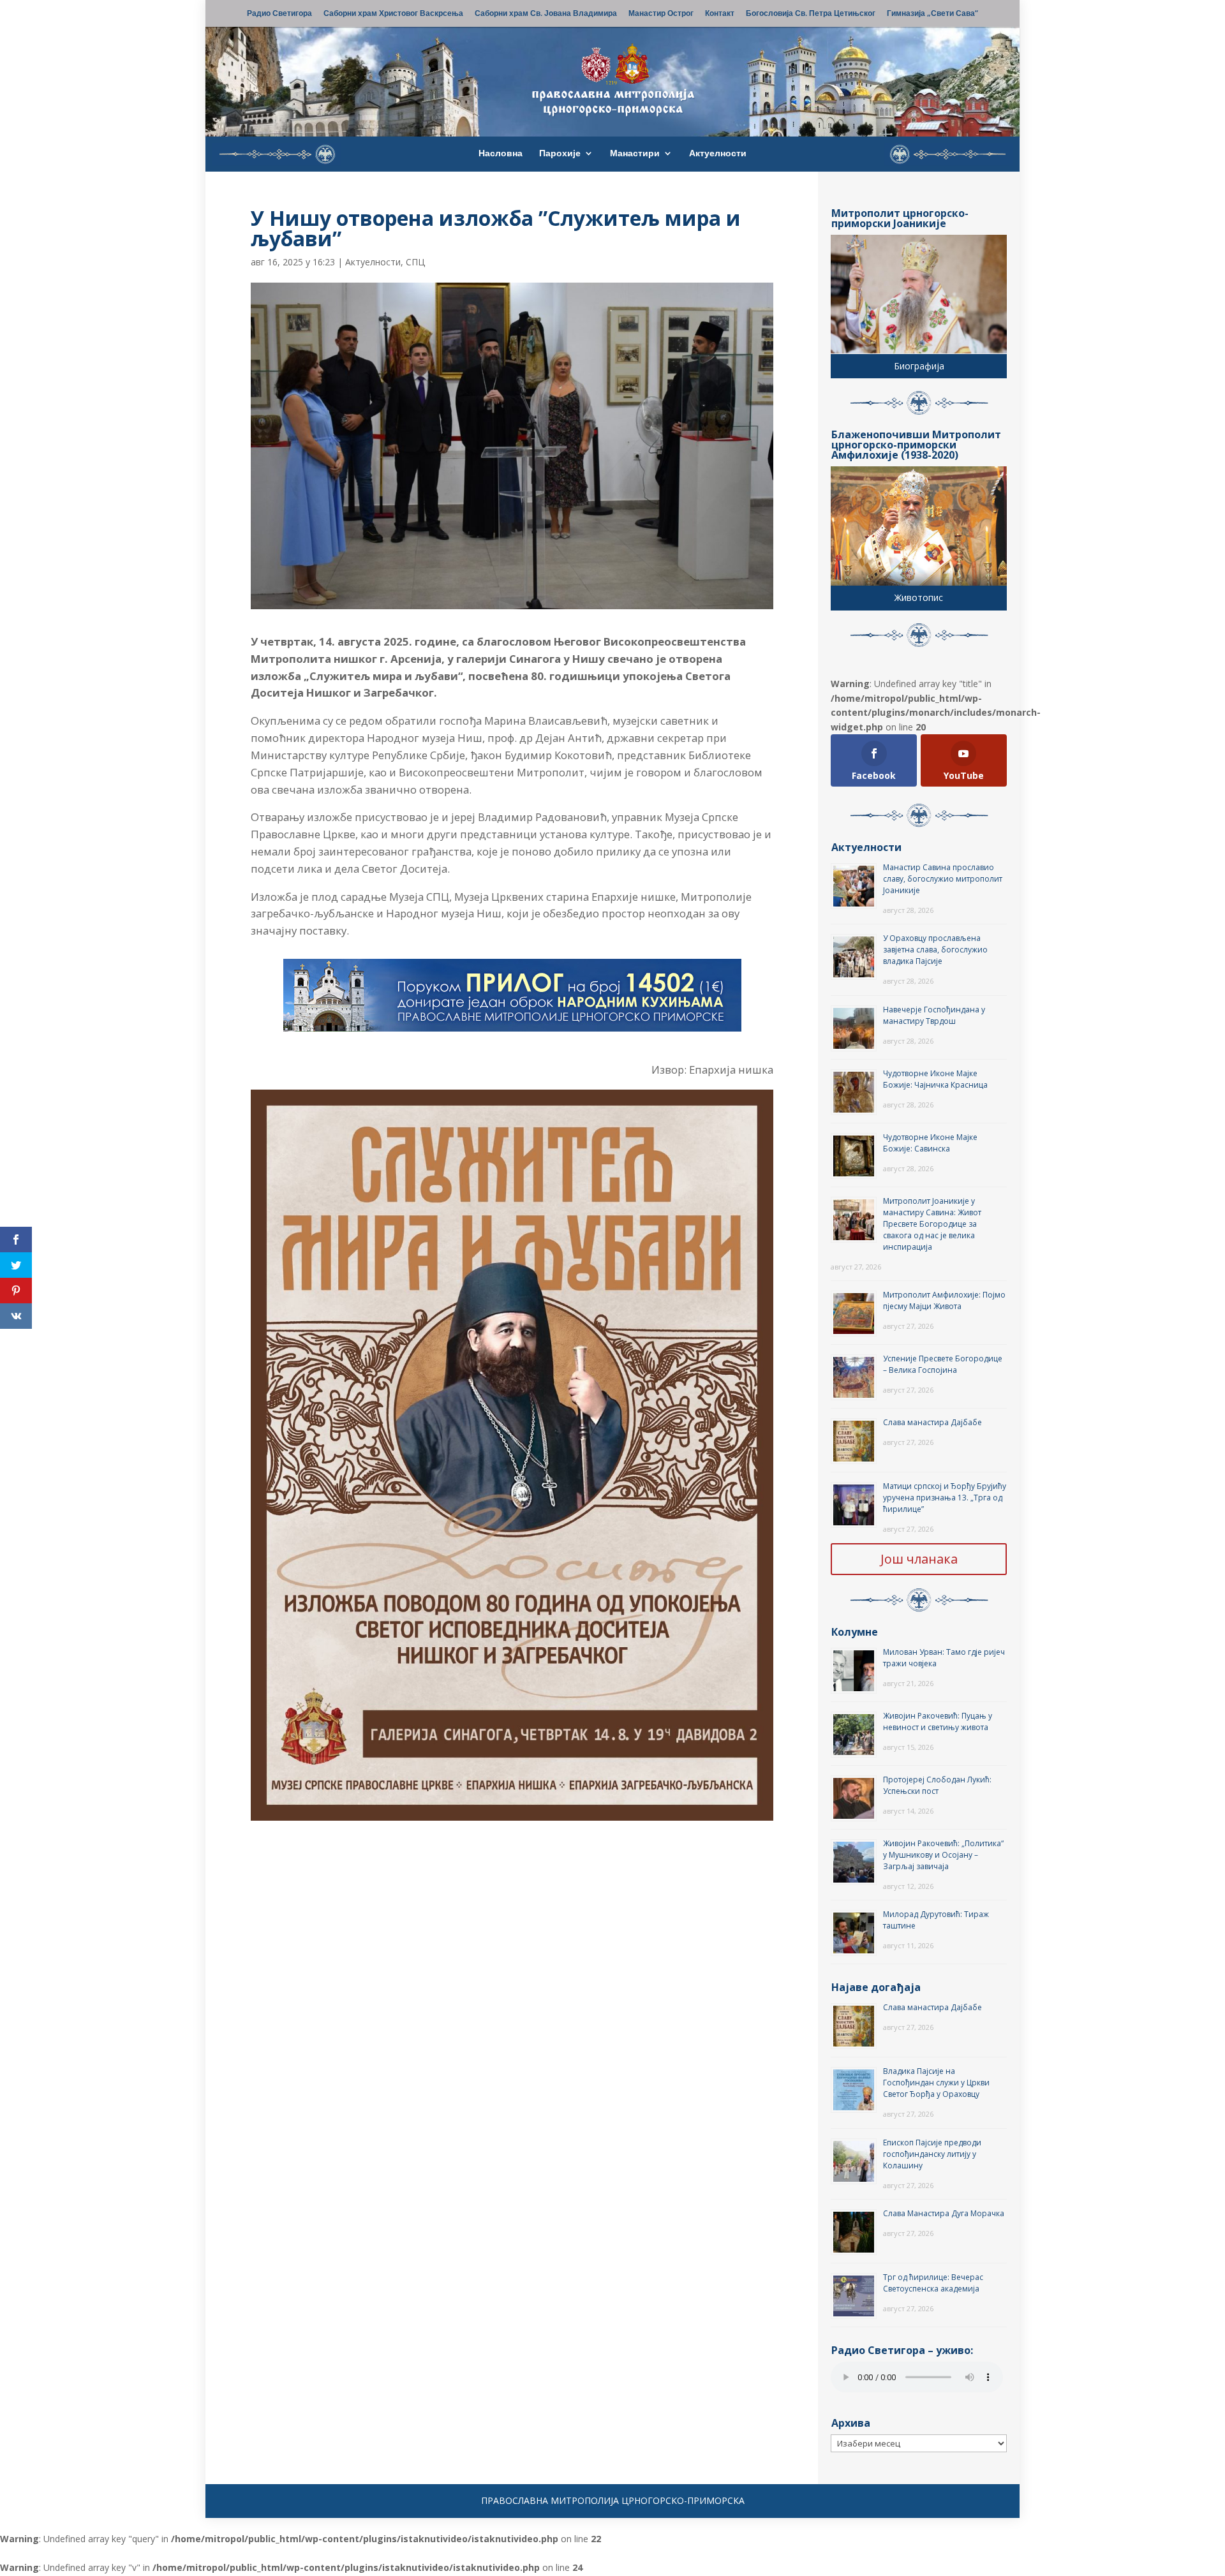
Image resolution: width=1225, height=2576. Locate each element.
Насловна (501, 154)
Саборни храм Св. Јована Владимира (546, 14)
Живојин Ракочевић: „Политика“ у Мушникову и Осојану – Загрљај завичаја (943, 1855)
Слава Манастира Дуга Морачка (944, 2213)
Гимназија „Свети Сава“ (932, 14)
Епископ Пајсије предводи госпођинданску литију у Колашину (932, 2154)
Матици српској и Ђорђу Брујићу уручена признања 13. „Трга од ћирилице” (945, 1498)
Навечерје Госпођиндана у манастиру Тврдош (934, 1015)
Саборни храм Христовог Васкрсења (393, 14)
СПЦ (415, 262)
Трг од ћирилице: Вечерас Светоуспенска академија (933, 2283)
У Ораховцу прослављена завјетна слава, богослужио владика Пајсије (935, 950)
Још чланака (919, 1559)
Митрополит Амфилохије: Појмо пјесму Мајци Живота (944, 1300)
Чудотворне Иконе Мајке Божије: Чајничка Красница (935, 1079)
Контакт (720, 14)
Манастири (635, 154)
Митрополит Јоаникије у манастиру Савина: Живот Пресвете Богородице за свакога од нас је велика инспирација (932, 1224)
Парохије (560, 154)
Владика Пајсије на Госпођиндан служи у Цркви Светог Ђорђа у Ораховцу (936, 2083)
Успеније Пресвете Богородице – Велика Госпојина (943, 1364)
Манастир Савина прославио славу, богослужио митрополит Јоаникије (943, 879)
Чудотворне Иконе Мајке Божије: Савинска (930, 1143)
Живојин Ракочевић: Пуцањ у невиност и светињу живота (938, 1721)
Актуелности (718, 154)
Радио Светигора (279, 14)
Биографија (919, 366)
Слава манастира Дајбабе (932, 1422)
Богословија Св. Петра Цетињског (811, 14)
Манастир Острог (661, 14)
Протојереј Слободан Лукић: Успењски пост (937, 1785)
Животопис (919, 597)
